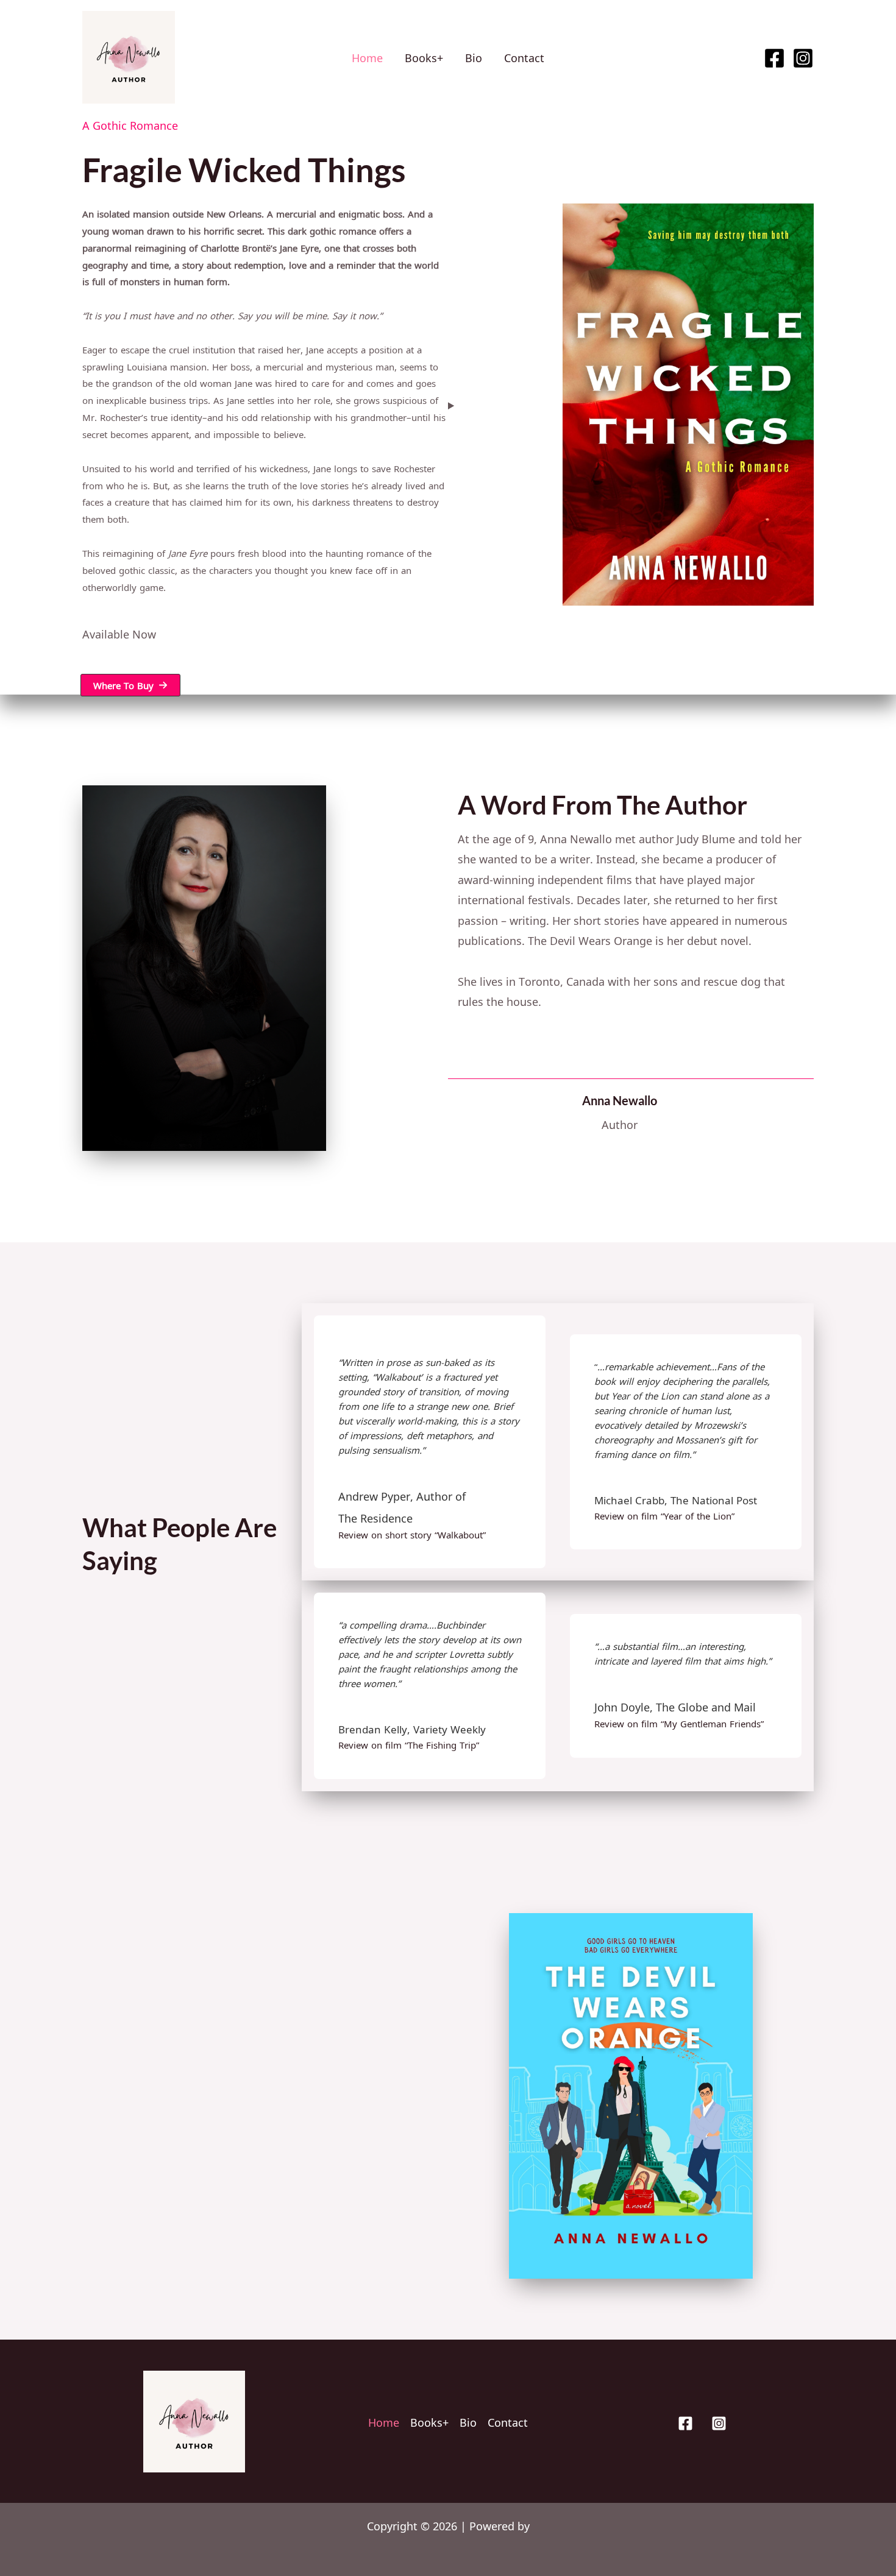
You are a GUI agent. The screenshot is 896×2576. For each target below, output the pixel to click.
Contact (524, 57)
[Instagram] (803, 58)
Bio (474, 57)
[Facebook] (774, 58)
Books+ (424, 57)
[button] (130, 685)
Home (367, 57)
